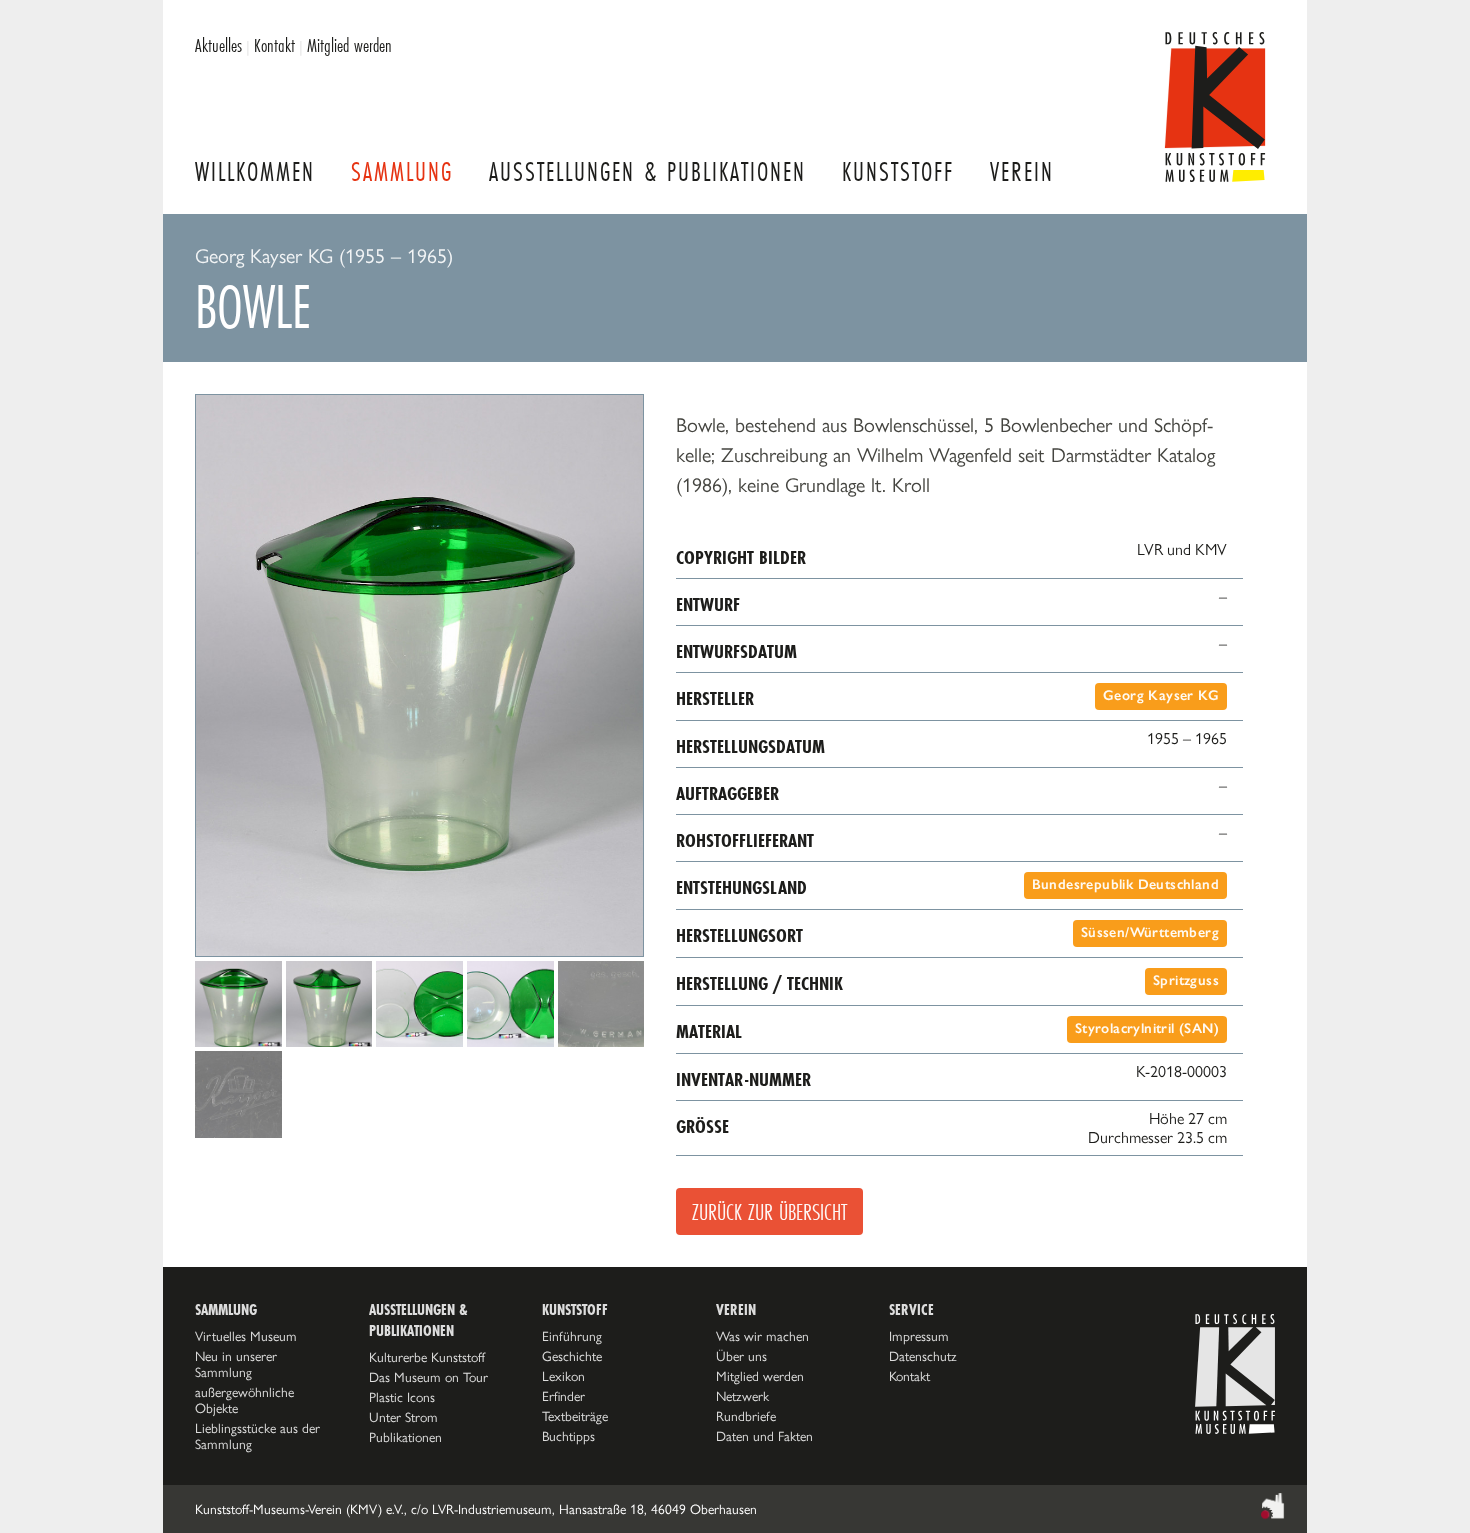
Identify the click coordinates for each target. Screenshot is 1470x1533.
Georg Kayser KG (1161, 695)
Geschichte (572, 1356)
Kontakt (274, 45)
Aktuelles (218, 45)
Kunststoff (898, 171)
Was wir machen (762, 1336)
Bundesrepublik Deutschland (1125, 884)
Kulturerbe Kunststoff (427, 1357)
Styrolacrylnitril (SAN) (1147, 1028)
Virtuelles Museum (246, 1336)
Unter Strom (403, 1417)
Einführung (572, 1336)
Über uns (741, 1356)
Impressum (919, 1336)
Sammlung (402, 171)
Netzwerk (742, 1396)
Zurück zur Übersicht (769, 1211)
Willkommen (255, 171)
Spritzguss (1186, 980)
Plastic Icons (402, 1397)
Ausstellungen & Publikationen (647, 171)
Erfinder (563, 1396)
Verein (1022, 171)
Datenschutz (923, 1356)
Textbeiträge (575, 1416)
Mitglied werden (349, 45)
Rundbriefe (746, 1416)
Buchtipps (568, 1436)
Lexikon (563, 1376)
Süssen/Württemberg (1150, 932)
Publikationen (405, 1437)
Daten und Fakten (764, 1436)
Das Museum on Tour (428, 1377)
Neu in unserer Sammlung (236, 1364)
